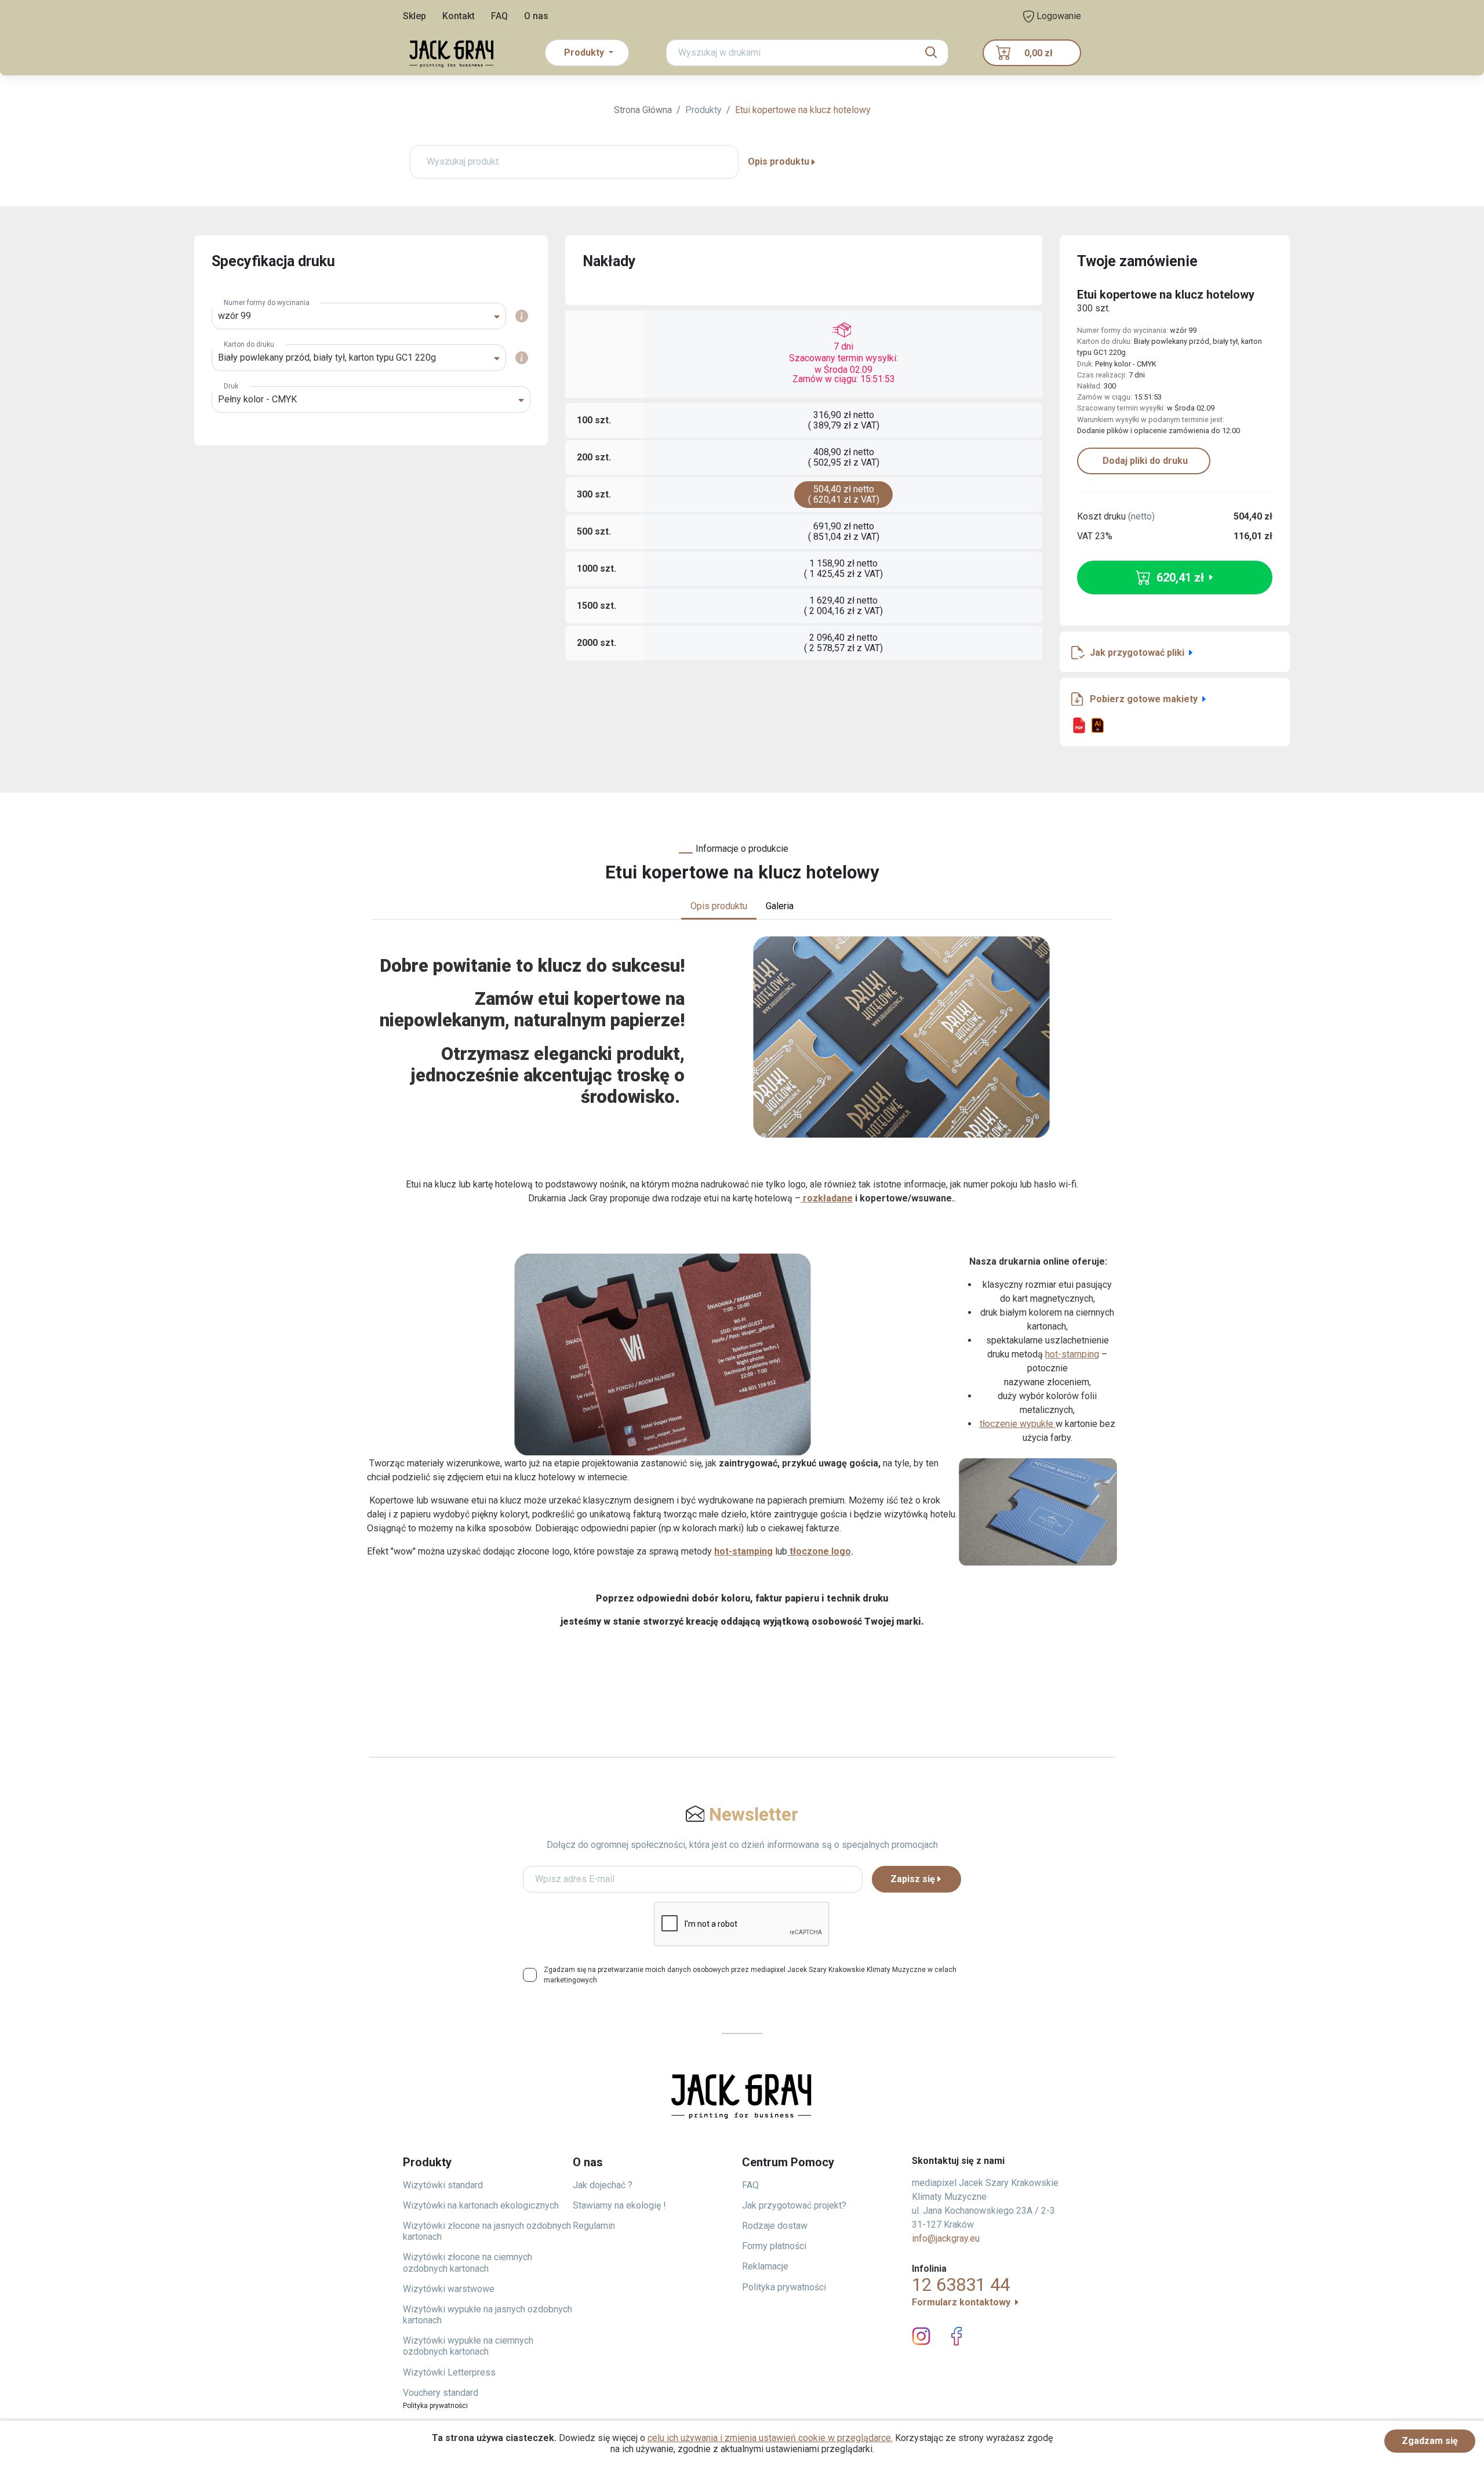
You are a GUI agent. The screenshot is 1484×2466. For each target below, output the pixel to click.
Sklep (414, 16)
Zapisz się (913, 1879)
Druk (231, 386)
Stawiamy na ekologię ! (619, 2205)
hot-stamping (1072, 1354)
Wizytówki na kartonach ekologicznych (481, 2205)
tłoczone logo (819, 1551)
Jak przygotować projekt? (794, 2205)
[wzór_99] (1079, 725)
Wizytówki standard (443, 2185)
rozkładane (827, 1198)
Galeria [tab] (780, 906)
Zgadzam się (1430, 2441)
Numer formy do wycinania (267, 303)
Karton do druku (249, 344)
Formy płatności (774, 2246)
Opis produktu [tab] (719, 906)
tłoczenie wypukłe (1018, 1424)
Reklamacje (765, 2266)
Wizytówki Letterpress (449, 2372)
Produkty (703, 110)
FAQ (499, 16)
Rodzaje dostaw (775, 2226)
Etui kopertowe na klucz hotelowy (803, 110)
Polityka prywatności (784, 2287)
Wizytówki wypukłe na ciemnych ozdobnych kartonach (468, 2346)
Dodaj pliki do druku (1144, 461)
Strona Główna (643, 110)
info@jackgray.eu (946, 2238)
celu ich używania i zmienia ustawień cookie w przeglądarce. (770, 2438)
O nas (536, 16)
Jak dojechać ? (603, 2185)
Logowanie (1058, 16)
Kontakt (459, 16)
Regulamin (594, 2226)
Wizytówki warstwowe (449, 2289)
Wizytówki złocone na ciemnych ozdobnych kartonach (468, 2262)
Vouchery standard (441, 2393)
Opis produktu (779, 161)
